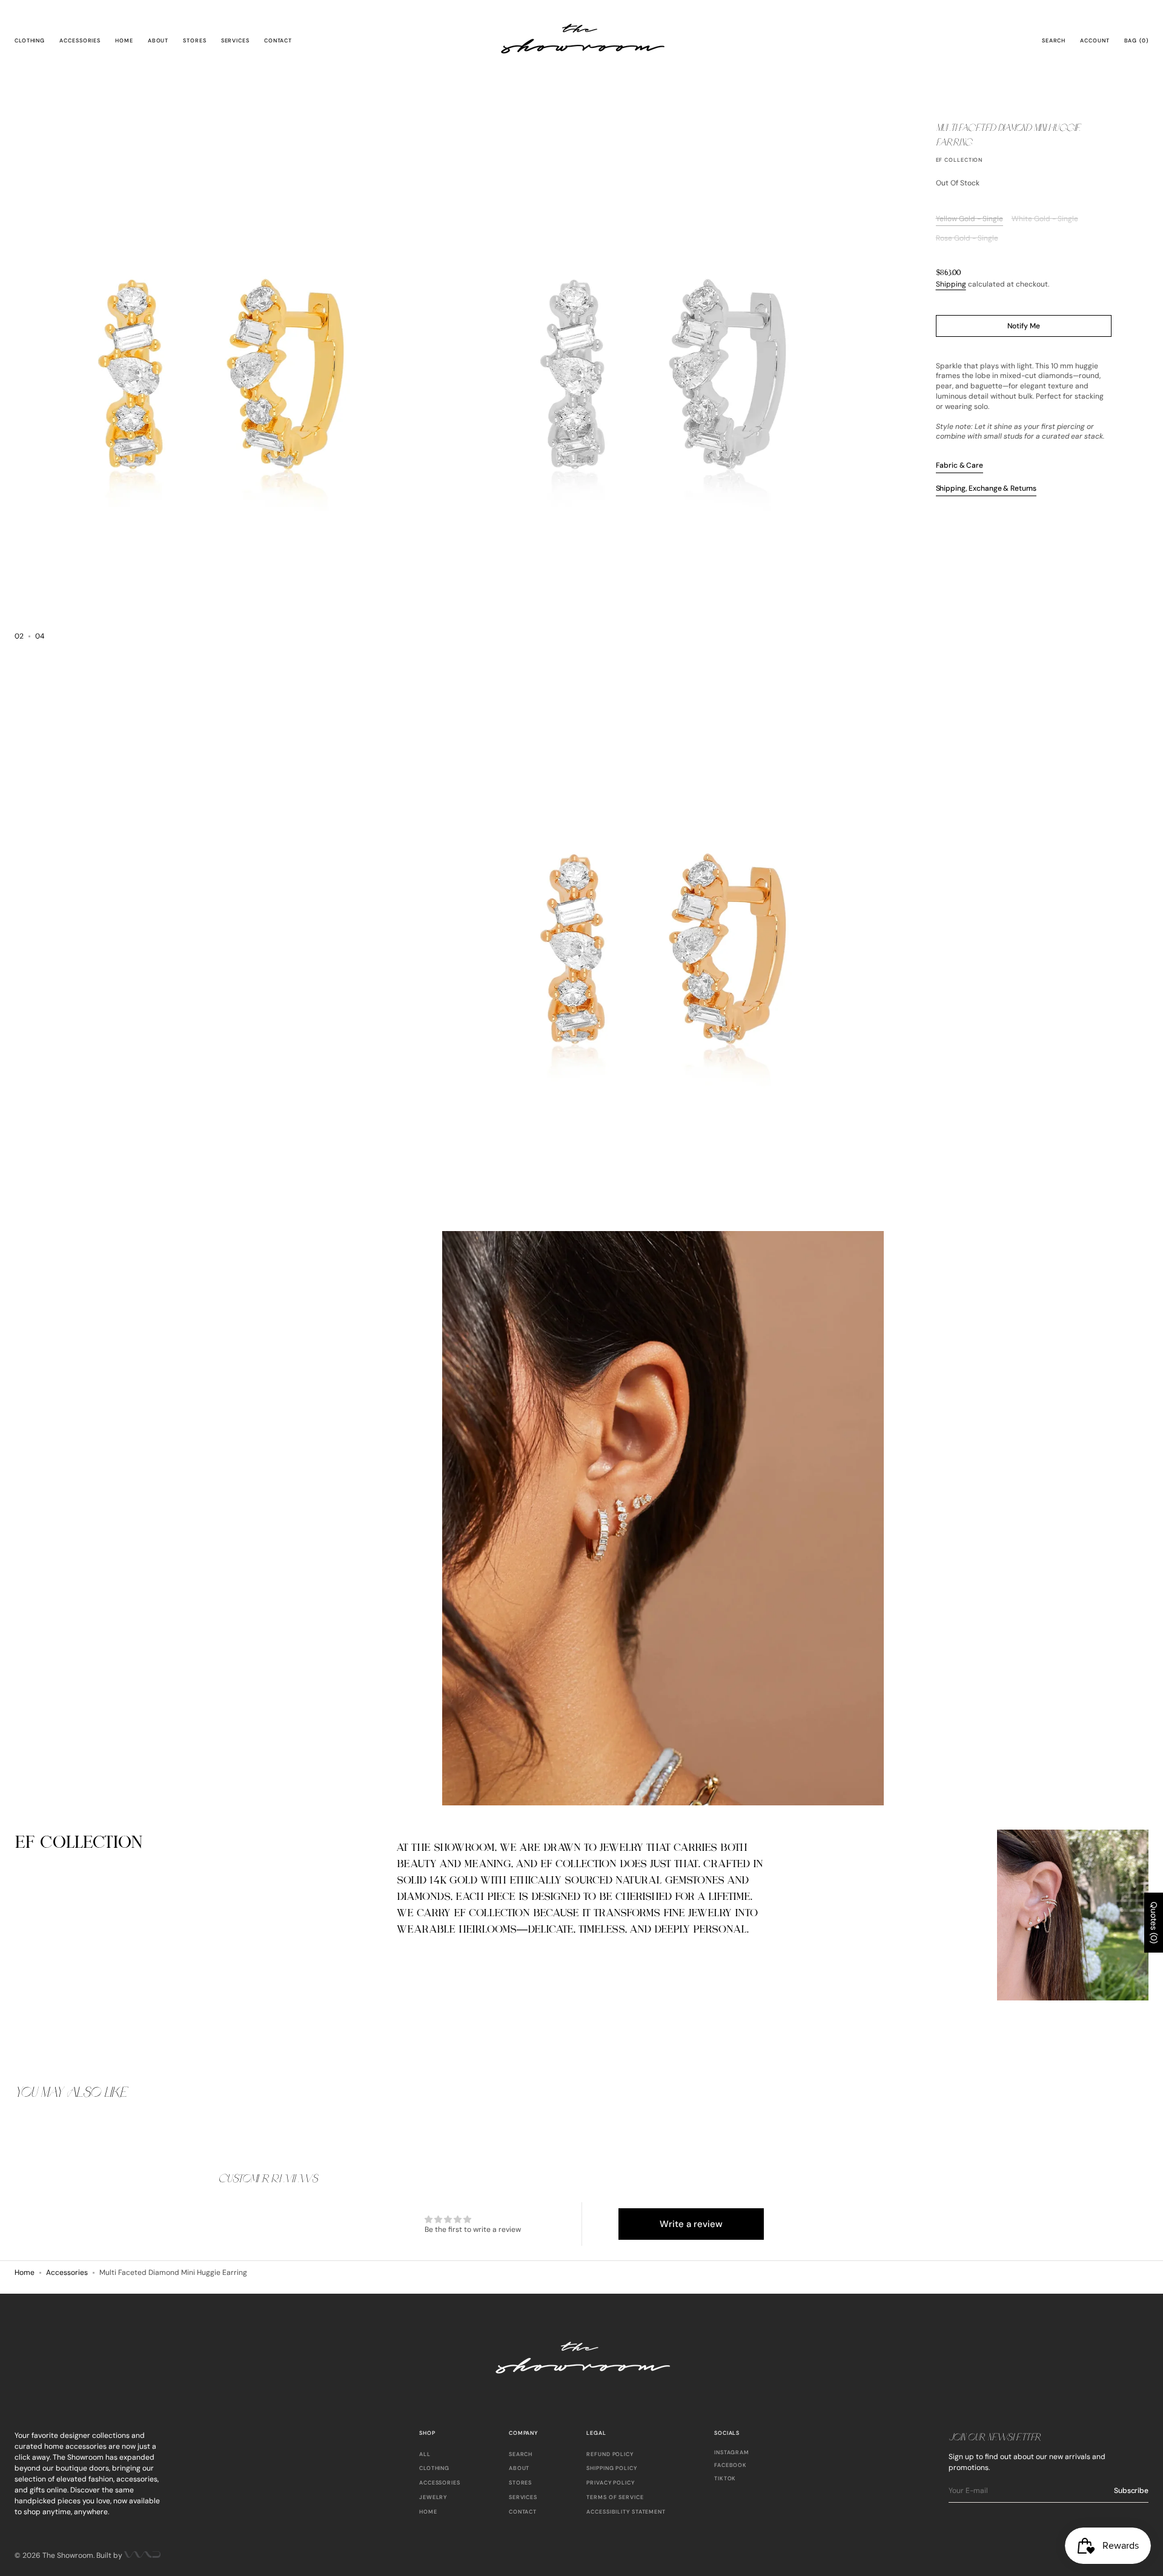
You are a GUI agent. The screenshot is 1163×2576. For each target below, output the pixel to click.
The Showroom (68, 2555)
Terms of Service (615, 2497)
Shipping (951, 284)
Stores (520, 2483)
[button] (1054, 41)
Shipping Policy (612, 2468)
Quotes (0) (1154, 1923)
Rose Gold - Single (967, 238)
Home (25, 2272)
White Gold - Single (1045, 219)
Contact (523, 2512)
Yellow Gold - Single (969, 219)
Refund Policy (610, 2455)
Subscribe (1131, 2491)
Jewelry (433, 2497)
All (425, 2455)
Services (523, 2497)
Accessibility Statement (626, 2512)
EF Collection (959, 160)
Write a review (691, 2224)
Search (521, 2455)
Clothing (434, 2468)
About (519, 2468)
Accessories (67, 2272)
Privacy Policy (611, 2483)
